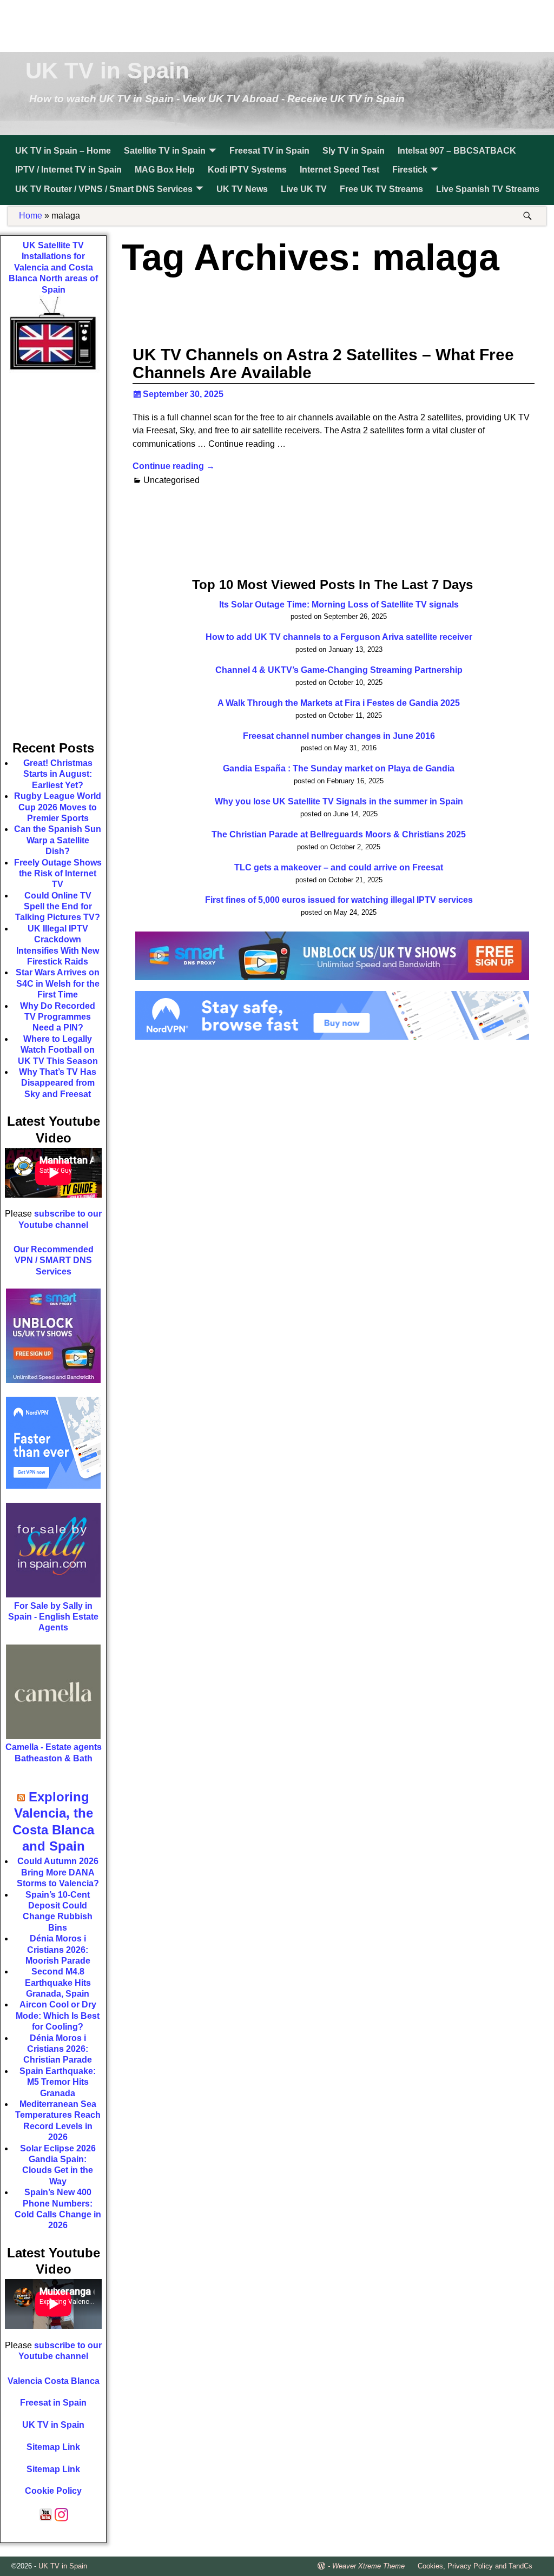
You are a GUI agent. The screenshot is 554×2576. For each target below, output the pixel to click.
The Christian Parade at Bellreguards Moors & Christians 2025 (339, 834)
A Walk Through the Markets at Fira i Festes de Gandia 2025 (339, 703)
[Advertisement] (277, 24)
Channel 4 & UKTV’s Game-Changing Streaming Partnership (339, 670)
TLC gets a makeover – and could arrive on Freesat (339, 867)
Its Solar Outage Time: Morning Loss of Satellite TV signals (339, 605)
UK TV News (242, 189)
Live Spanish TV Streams (488, 189)
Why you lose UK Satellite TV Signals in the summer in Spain (339, 801)
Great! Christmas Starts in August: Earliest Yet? (58, 774)
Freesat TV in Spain (269, 151)
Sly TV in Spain (354, 151)
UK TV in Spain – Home (63, 151)
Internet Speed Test (339, 170)
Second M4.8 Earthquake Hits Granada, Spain (58, 1983)
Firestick (410, 170)
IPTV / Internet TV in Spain (68, 170)
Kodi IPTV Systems (247, 170)
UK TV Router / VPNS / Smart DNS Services (104, 189)
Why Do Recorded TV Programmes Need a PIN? (58, 1017)
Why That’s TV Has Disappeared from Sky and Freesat (58, 1083)
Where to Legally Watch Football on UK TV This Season (58, 1050)
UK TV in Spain (107, 71)
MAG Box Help (165, 170)
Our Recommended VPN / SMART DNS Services (54, 1260)
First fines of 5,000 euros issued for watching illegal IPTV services (339, 900)
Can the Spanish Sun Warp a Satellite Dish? (58, 840)
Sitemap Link (53, 2447)
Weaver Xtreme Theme (368, 2566)
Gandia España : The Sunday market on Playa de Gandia (339, 768)
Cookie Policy (53, 2491)
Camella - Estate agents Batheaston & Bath (54, 1752)
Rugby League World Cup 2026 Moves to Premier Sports (58, 807)
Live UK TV (304, 189)
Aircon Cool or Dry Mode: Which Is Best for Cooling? (58, 2016)
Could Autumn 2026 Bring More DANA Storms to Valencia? (58, 1872)
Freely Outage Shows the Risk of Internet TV (58, 874)
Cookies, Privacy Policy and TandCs (475, 2566)
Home (31, 216)
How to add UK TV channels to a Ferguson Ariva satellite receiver (339, 637)
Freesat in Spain (53, 2403)
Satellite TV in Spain (165, 151)
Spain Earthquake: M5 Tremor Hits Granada (58, 2082)
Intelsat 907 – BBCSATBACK (457, 151)
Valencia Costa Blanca (54, 2381)
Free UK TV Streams (381, 189)
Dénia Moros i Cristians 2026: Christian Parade (58, 2049)
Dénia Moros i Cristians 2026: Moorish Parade (58, 1950)
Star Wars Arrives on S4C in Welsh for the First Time (58, 983)
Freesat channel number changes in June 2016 (339, 736)
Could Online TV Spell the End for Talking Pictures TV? (58, 907)
